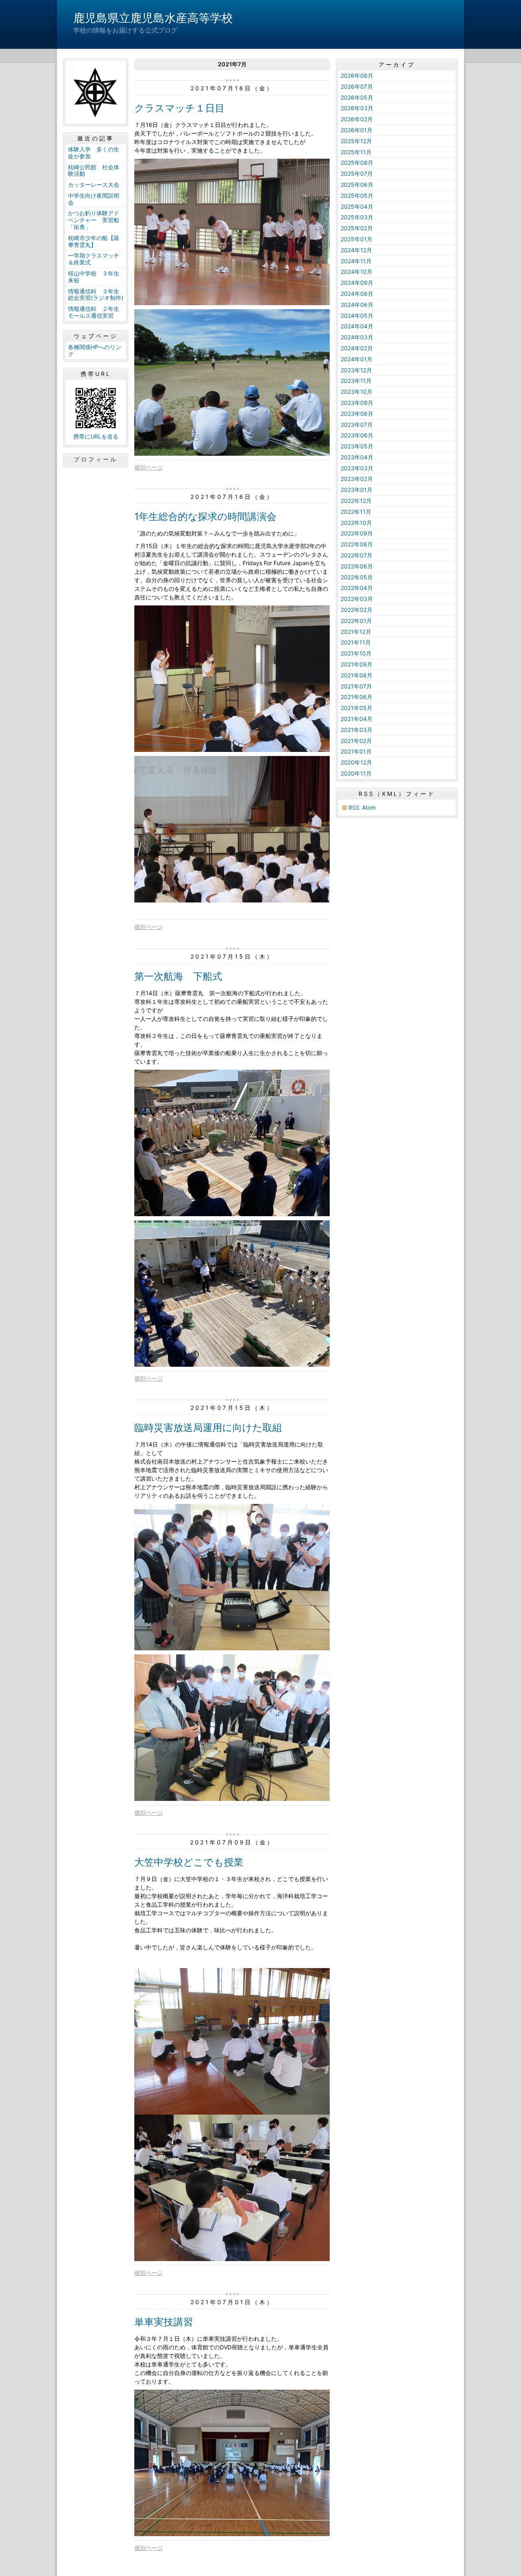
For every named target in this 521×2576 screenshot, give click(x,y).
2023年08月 (357, 414)
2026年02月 (357, 119)
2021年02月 (356, 741)
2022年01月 (356, 621)
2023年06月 (357, 435)
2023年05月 (357, 446)
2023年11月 (356, 381)
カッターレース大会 (94, 185)
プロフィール (96, 459)
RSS (354, 807)
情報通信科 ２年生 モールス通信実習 (96, 312)
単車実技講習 (164, 2322)
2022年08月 (357, 544)
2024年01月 (357, 359)
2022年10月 (356, 523)
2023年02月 (357, 479)
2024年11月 (356, 261)
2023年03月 (357, 468)
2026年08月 (357, 75)
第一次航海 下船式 (178, 976)
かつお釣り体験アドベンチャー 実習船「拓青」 (94, 220)
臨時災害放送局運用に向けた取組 (208, 1428)
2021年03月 (357, 730)
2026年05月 (357, 97)
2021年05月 (357, 708)
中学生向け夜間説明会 (94, 199)
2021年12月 (356, 632)
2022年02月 (357, 610)
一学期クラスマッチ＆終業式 (94, 259)
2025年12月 (356, 141)
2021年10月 (356, 653)
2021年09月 (357, 664)
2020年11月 (356, 773)
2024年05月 (357, 316)
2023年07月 (357, 425)
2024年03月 (357, 337)
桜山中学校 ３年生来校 (94, 277)
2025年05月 (357, 196)
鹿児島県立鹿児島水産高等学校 (153, 18)
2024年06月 (357, 305)
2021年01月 (356, 751)
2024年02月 (357, 348)
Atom (369, 807)
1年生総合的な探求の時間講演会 (205, 517)
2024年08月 (357, 294)
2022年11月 (356, 512)
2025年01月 (357, 239)
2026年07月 (357, 86)
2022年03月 (357, 599)
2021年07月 (356, 686)
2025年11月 (356, 152)
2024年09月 (357, 283)
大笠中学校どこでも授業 (189, 1862)
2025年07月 (357, 174)
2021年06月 (357, 697)
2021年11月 (356, 642)
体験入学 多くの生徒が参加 (94, 153)
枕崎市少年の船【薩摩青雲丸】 (94, 241)
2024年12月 (356, 250)
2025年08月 (357, 163)
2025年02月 (357, 228)
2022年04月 (357, 588)
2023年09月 (357, 403)
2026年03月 (357, 108)
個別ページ (149, 467)
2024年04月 (357, 326)
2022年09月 (357, 533)
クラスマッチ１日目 (180, 108)
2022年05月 (357, 577)
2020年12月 (356, 762)
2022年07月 (357, 555)
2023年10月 (357, 392)
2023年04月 (357, 457)
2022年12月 (356, 501)
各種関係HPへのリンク (95, 350)
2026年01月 (357, 130)
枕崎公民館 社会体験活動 (94, 170)
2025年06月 (357, 185)
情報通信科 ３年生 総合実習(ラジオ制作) (96, 295)
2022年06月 (357, 566)
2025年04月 (357, 206)
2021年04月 (357, 719)
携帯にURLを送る (96, 436)
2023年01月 (357, 490)
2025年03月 (357, 217)
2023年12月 (356, 370)
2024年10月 (357, 272)
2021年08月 (357, 675)
